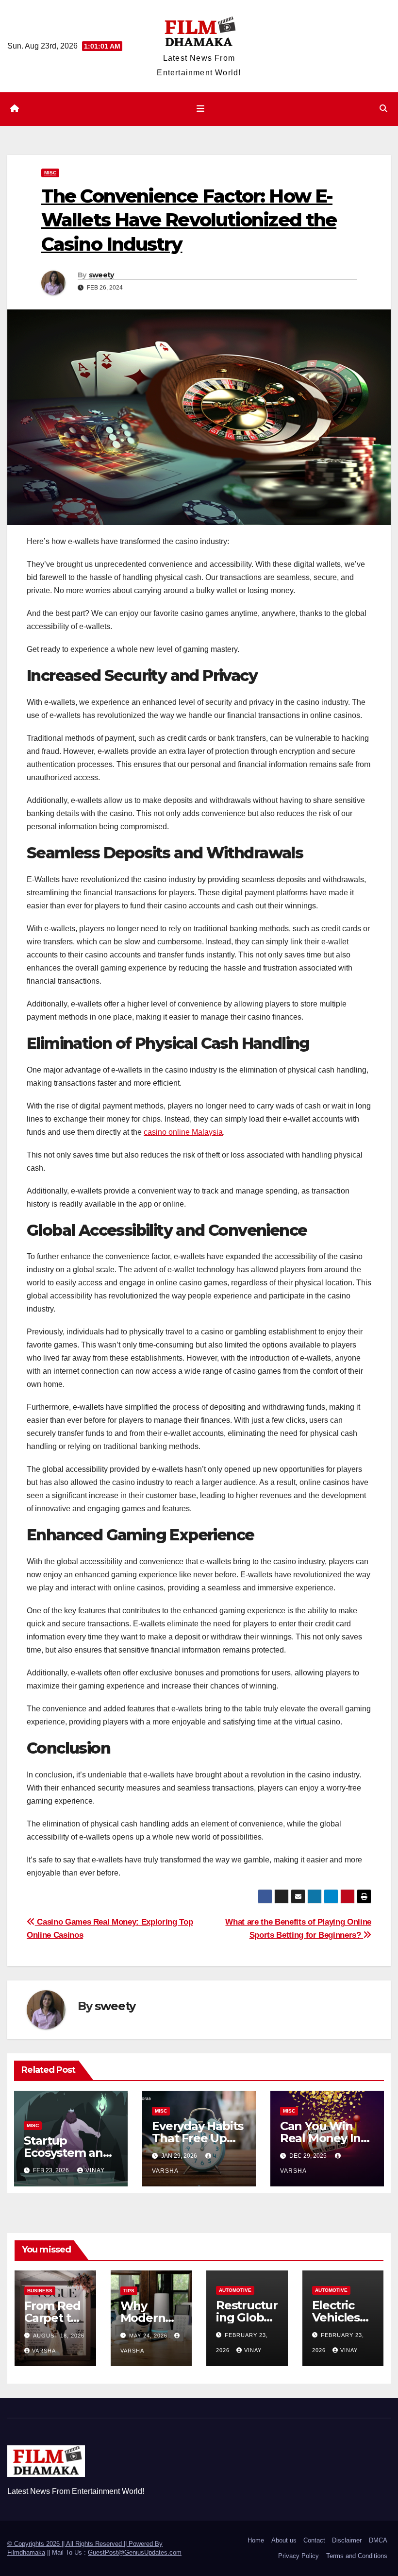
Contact (314, 2540)
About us (284, 2540)
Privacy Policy (298, 2556)
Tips (129, 2291)
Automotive (235, 2290)
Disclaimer (347, 2540)
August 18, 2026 (59, 2336)
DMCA (378, 2540)
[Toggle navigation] (201, 109)
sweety (101, 275)
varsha (44, 2351)
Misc (50, 173)
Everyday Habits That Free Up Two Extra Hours (199, 2138)
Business (40, 2291)
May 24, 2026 (149, 2336)
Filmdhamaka (26, 2552)
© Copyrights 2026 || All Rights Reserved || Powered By (85, 2544)
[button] (383, 109)
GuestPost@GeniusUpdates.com (135, 2552)
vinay (95, 2170)
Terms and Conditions (357, 2556)
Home (256, 2540)
